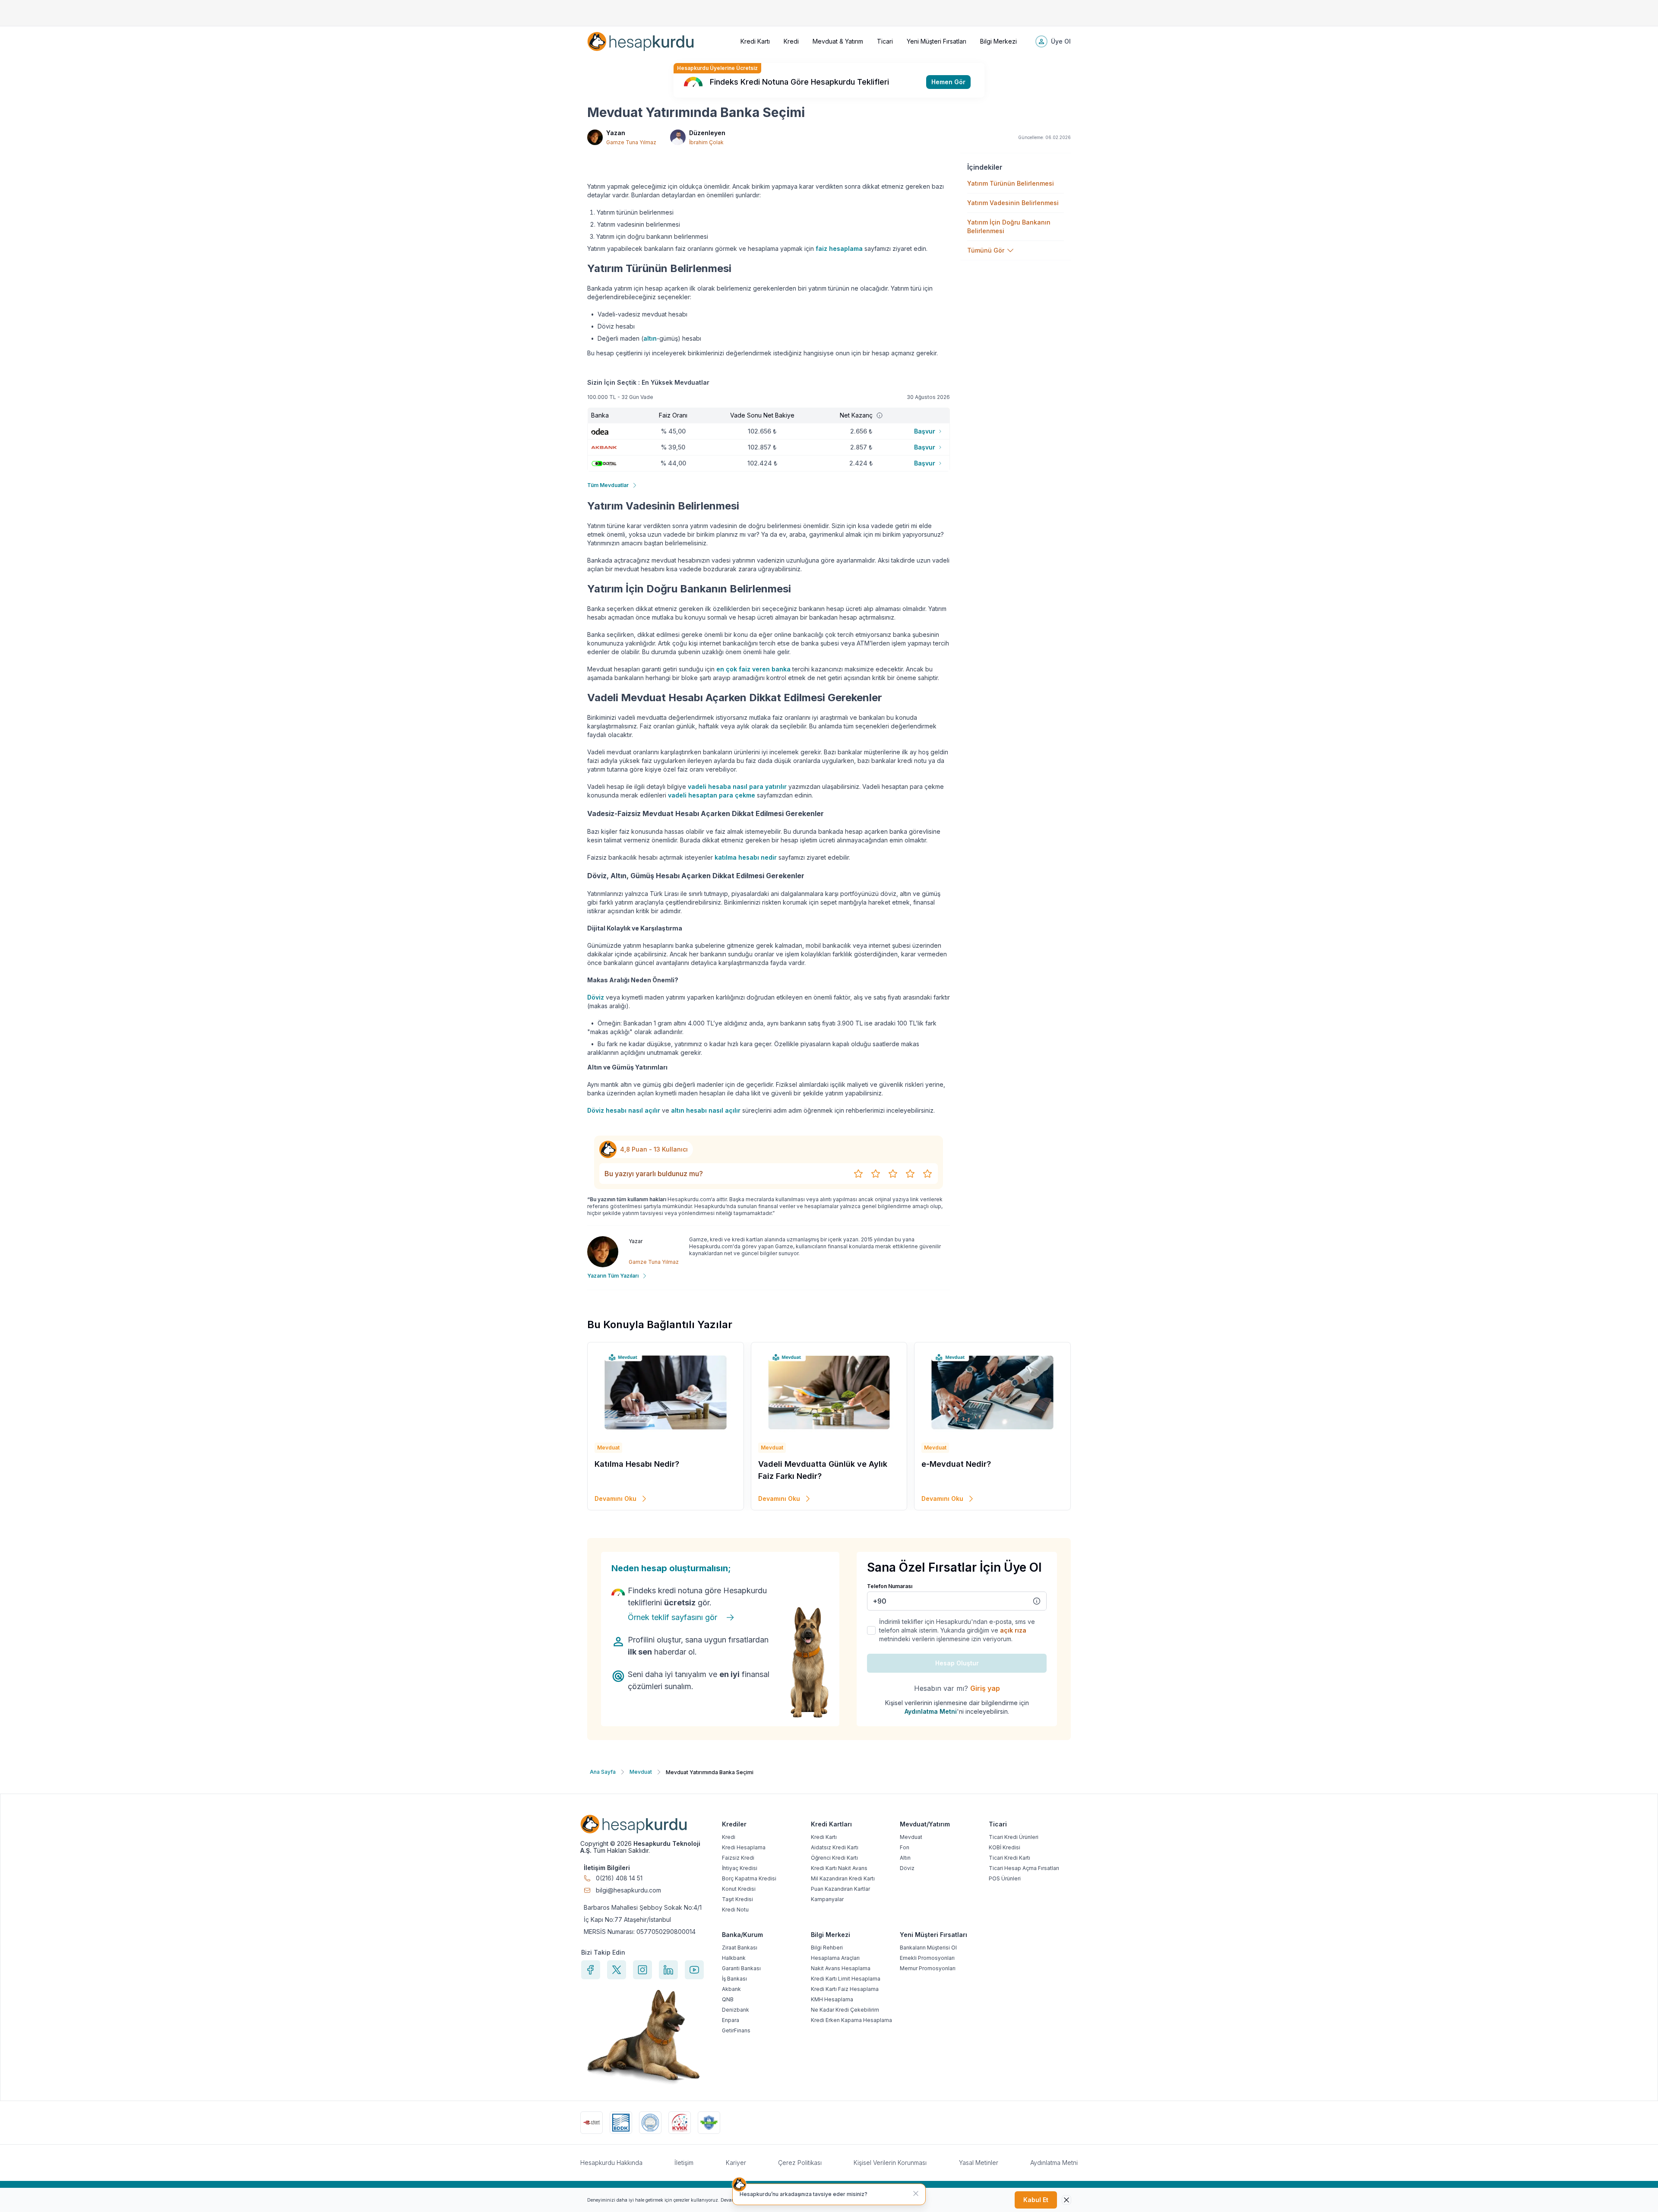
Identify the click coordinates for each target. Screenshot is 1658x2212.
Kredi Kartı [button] (755, 41)
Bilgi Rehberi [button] (827, 1948)
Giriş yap (985, 1688)
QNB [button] (728, 1999)
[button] (641, 41)
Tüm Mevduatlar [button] (608, 485)
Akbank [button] (731, 1989)
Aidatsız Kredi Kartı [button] (835, 1847)
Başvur (925, 431)
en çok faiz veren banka (753, 669)
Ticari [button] (885, 41)
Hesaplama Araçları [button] (835, 1958)
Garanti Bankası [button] (741, 1968)
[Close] (1066, 2200)
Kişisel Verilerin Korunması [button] (890, 2163)
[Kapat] (916, 2193)
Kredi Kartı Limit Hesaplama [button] (846, 1979)
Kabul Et (1036, 2200)
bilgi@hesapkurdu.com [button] (628, 1890)
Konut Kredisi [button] (739, 1889)
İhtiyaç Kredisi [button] (740, 1868)
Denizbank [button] (736, 2010)
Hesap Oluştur (957, 1663)
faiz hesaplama (839, 248)
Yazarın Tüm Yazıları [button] (613, 1276)
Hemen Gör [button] (948, 82)
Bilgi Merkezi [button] (998, 41)
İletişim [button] (684, 2163)
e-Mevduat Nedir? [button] (956, 1464)
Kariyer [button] (736, 2163)
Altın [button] (905, 1858)
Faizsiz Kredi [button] (738, 1858)
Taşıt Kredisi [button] (737, 1899)
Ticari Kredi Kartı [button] (1009, 1858)
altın (650, 338)
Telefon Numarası (890, 1586)
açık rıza (1013, 1630)
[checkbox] (871, 1630)
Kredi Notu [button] (735, 1910)
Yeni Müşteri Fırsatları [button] (937, 41)
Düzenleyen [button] (707, 133)
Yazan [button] (616, 133)
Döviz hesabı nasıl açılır (624, 1110)
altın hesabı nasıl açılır (706, 1110)
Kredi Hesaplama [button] (744, 1847)
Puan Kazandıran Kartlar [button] (840, 1889)
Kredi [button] (791, 41)
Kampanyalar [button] (827, 1899)
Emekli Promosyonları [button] (927, 1958)
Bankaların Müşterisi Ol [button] (928, 1948)
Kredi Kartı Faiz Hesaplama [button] (845, 1989)
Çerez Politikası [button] (800, 2163)
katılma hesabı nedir (746, 857)
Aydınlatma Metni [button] (1054, 2163)
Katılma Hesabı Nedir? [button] (637, 1464)
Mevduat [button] (911, 1837)
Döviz (596, 997)
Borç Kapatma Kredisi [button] (749, 1878)
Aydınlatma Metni (931, 1711)
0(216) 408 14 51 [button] (619, 1878)
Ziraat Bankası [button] (740, 1948)
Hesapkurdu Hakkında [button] (611, 2163)
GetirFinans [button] (736, 2030)
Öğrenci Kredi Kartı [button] (834, 1858)
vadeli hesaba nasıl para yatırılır (737, 786)
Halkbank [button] (734, 1958)
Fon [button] (905, 1847)
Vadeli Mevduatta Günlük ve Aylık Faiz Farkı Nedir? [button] (823, 1470)
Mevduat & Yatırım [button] (838, 41)
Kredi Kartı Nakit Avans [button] (839, 1868)
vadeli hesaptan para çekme (712, 795)
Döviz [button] (907, 1868)
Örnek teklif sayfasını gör (672, 1617)
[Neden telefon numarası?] (1037, 1601)
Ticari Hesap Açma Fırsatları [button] (1024, 1868)
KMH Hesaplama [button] (832, 1999)
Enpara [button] (731, 2020)
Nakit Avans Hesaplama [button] (841, 1968)
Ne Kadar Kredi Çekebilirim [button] (845, 2010)
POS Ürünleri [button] (1005, 1878)
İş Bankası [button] (734, 1979)
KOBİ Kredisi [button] (1005, 1847)
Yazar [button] (636, 1241)
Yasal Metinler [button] (979, 2163)
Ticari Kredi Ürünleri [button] (1014, 1837)
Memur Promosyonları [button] (928, 1968)
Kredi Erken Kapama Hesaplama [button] (851, 2020)
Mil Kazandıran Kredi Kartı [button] (843, 1878)
